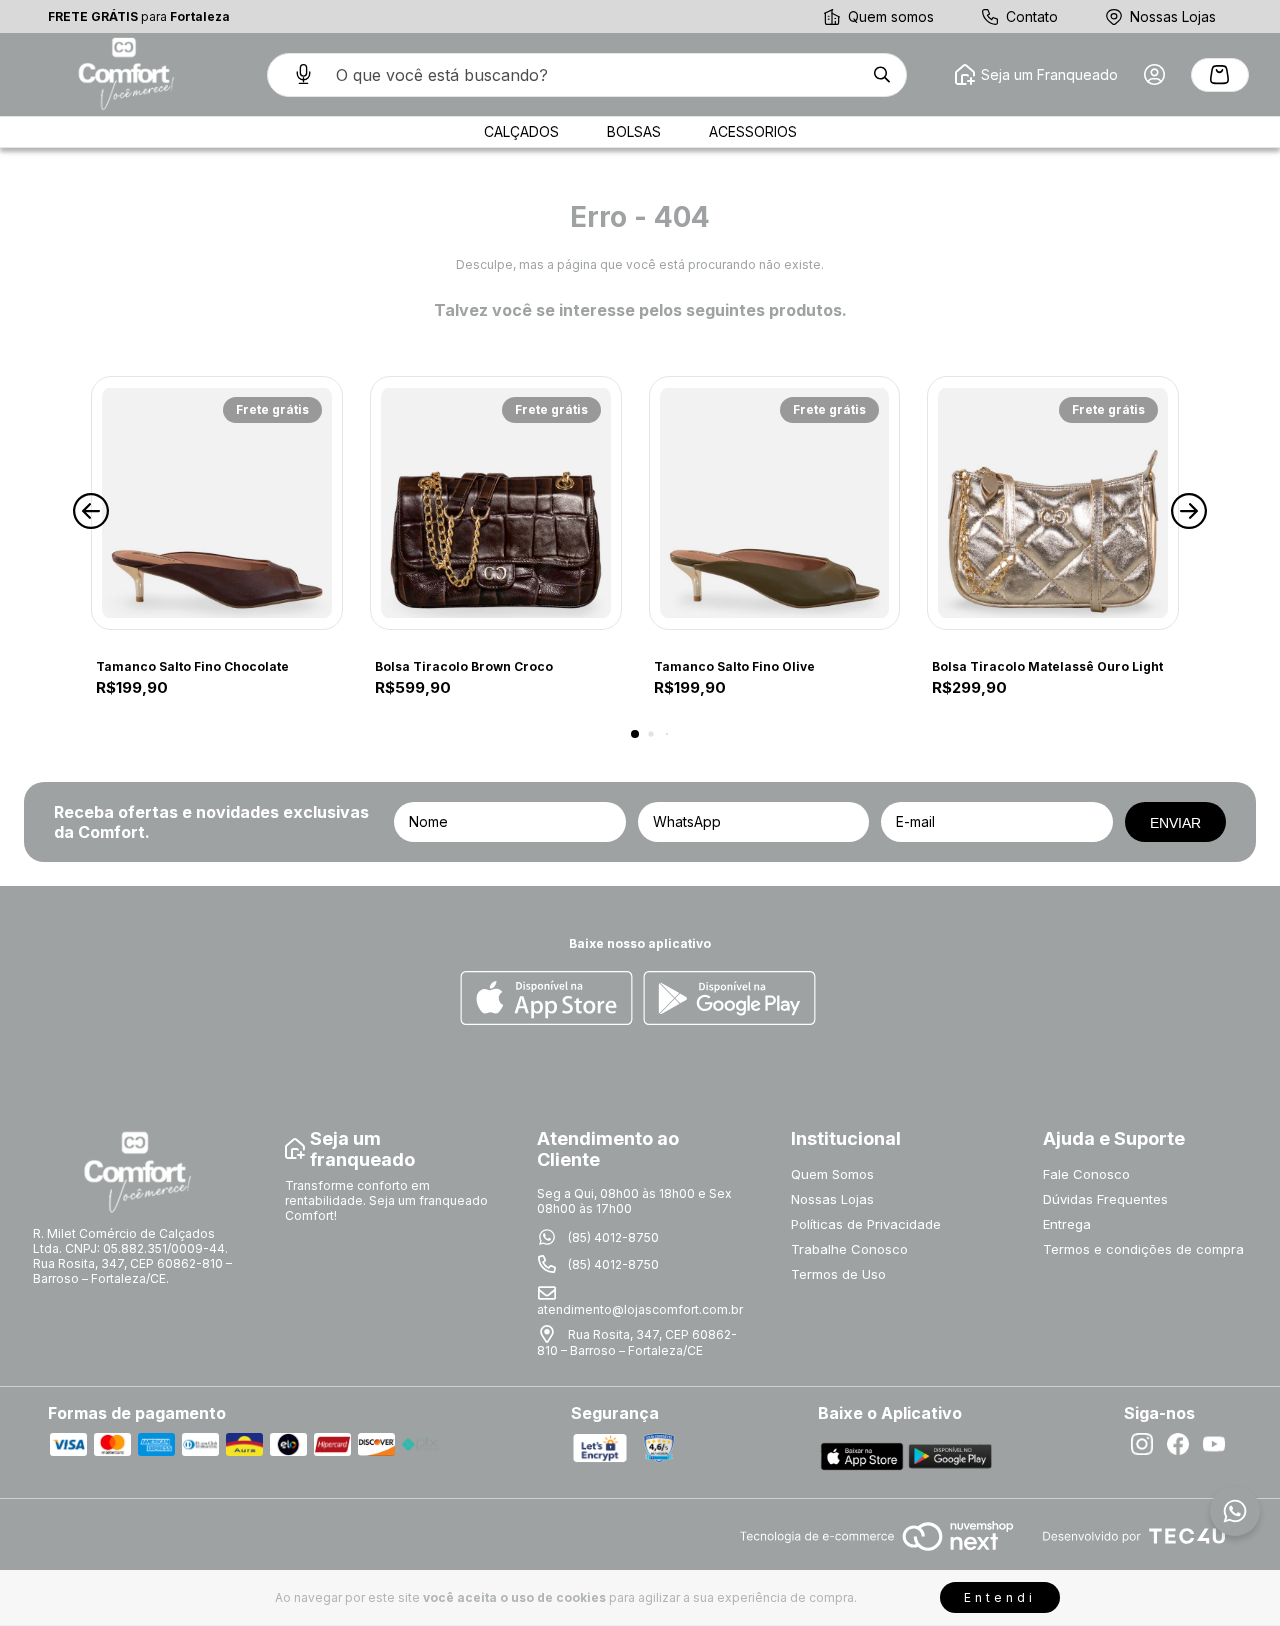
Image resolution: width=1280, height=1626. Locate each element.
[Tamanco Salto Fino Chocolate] (217, 503)
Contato (1032, 16)
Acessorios (753, 131)
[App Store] (546, 999)
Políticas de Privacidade (866, 1224)
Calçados (521, 131)
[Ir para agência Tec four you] (1133, 1537)
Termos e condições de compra (1143, 1249)
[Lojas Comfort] (124, 74)
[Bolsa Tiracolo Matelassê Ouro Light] (1053, 503)
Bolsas (634, 131)
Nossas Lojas (1173, 16)
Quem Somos (832, 1174)
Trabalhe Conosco (849, 1249)
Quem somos (891, 16)
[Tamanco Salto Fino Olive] (775, 503)
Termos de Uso (838, 1274)
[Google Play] (729, 999)
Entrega (1067, 1224)
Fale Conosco (1086, 1174)
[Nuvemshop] (876, 1552)
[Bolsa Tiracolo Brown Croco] (496, 503)
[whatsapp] (1235, 1511)
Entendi (1000, 1597)
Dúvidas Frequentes (1105, 1199)
